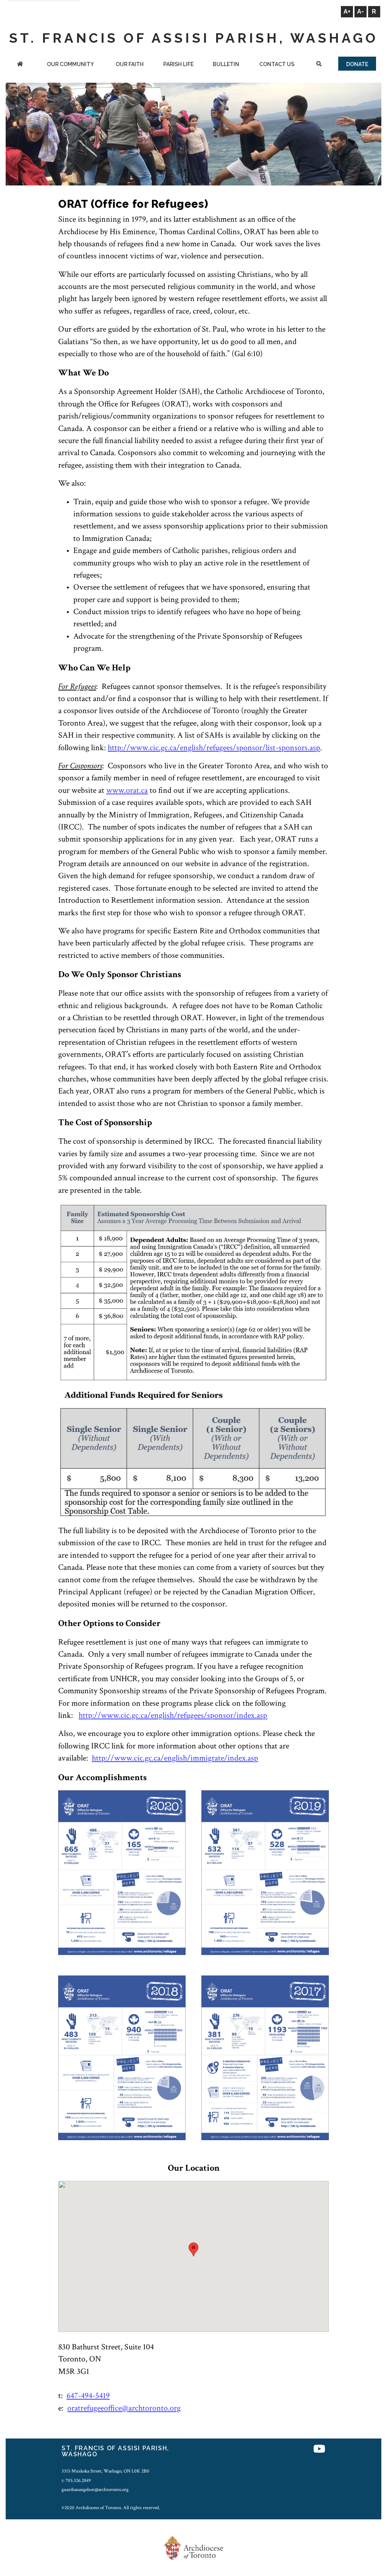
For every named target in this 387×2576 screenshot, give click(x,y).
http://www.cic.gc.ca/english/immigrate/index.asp (175, 1758)
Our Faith (130, 64)
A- (361, 12)
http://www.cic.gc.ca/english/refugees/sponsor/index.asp (173, 1715)
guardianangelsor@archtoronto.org (95, 2490)
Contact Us (277, 64)
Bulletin (226, 64)
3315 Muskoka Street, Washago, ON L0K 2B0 (105, 2471)
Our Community (70, 64)
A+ (347, 12)
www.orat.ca (127, 790)
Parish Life (178, 64)
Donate (357, 64)
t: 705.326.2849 (76, 2480)
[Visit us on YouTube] (319, 2449)
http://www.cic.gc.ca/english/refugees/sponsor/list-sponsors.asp (214, 748)
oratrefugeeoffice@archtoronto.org (124, 2408)
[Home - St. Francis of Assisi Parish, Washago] (20, 65)
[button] (193, 2249)
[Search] (319, 65)
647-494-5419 (88, 2396)
